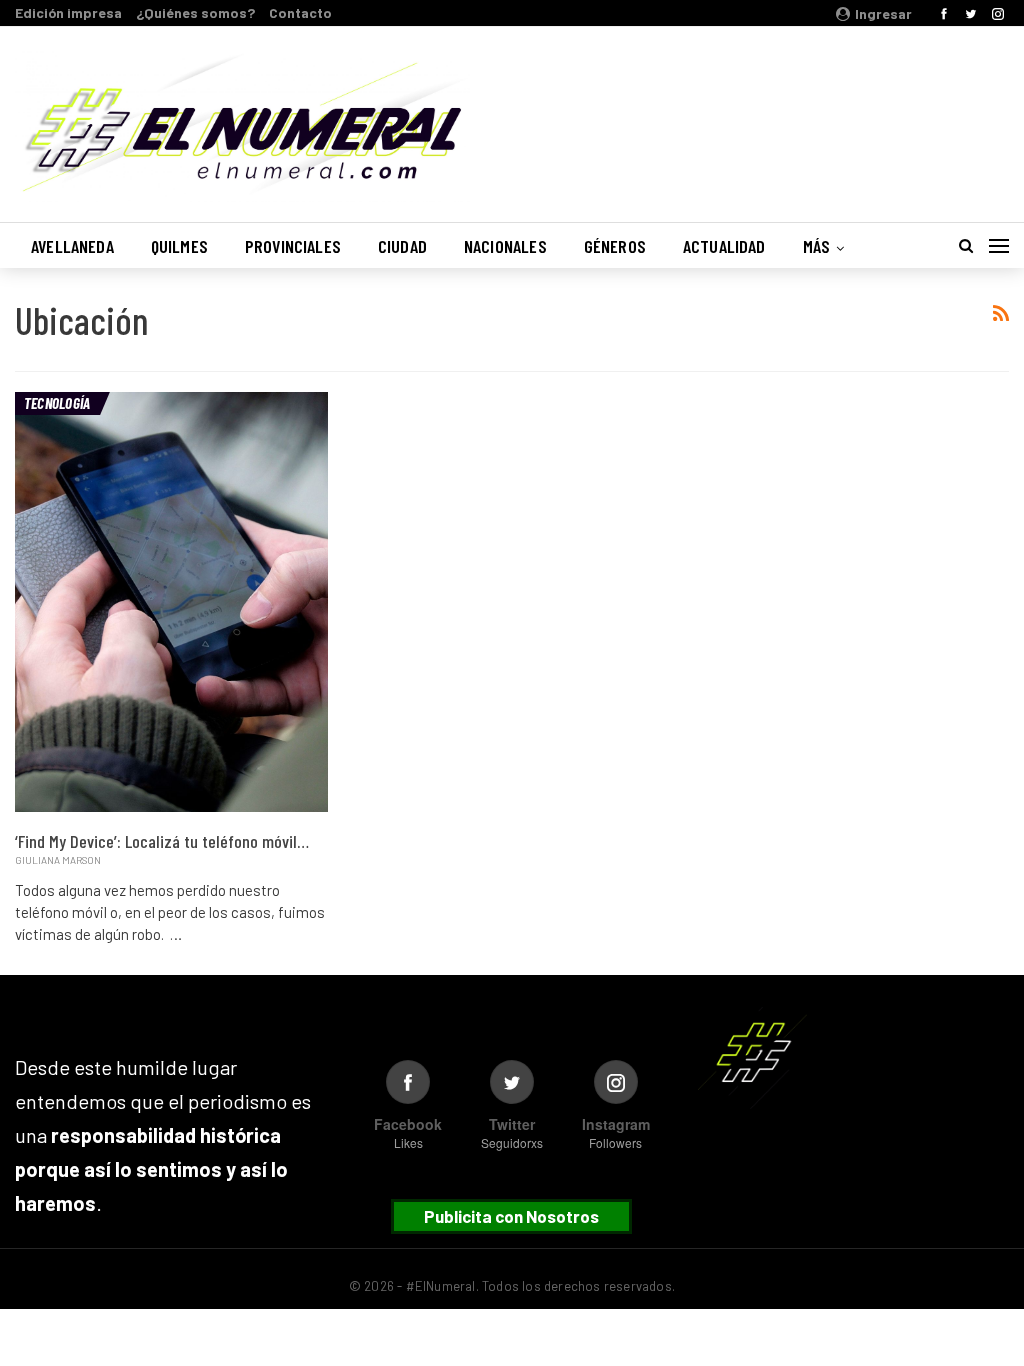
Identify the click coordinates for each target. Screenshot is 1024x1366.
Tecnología (57, 403)
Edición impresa (68, 12)
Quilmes (179, 246)
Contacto (300, 12)
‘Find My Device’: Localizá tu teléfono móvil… (162, 841)
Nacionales (505, 246)
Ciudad (402, 246)
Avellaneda (72, 246)
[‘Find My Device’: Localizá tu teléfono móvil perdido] (171, 602)
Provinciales (293, 246)
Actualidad (724, 246)
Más (817, 246)
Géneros (615, 246)
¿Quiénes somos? (195, 12)
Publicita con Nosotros (511, 1216)
